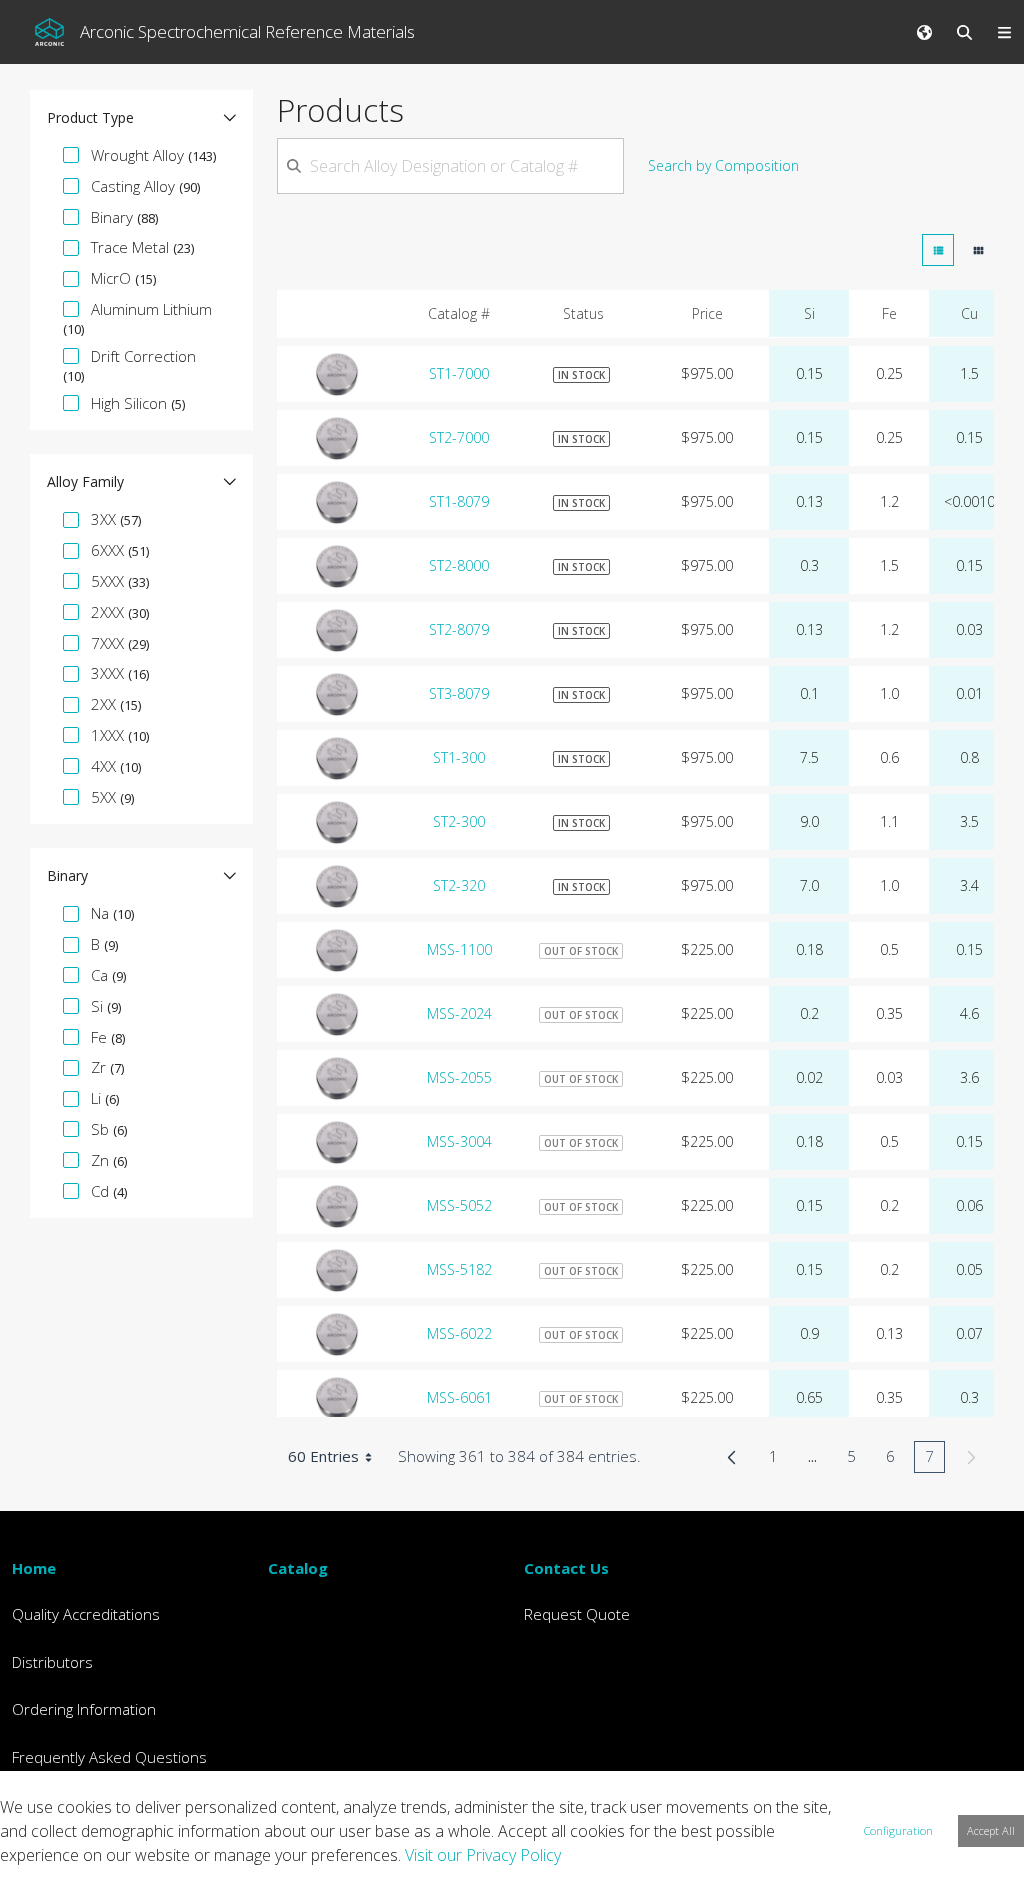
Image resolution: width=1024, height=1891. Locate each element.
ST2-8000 (459, 565)
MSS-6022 (459, 1333)
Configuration (898, 1830)
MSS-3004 (459, 1141)
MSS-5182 (459, 1269)
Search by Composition (723, 165)
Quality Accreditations (86, 1614)
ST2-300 (459, 821)
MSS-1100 (459, 949)
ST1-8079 (459, 501)
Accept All (991, 1830)
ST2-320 (459, 885)
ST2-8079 (459, 629)
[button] (141, 118)
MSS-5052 (459, 1205)
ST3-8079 (459, 693)
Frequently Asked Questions (109, 1757)
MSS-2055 (459, 1077)
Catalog (298, 1568)
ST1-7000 (459, 373)
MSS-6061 (459, 1397)
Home (34, 1568)
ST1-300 (459, 757)
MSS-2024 (459, 1013)
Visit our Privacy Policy (483, 1855)
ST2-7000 (459, 437)
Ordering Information (84, 1709)
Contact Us (566, 1568)
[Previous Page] (731, 1457)
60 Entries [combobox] (323, 1456)
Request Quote (577, 1614)
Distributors (52, 1662)
